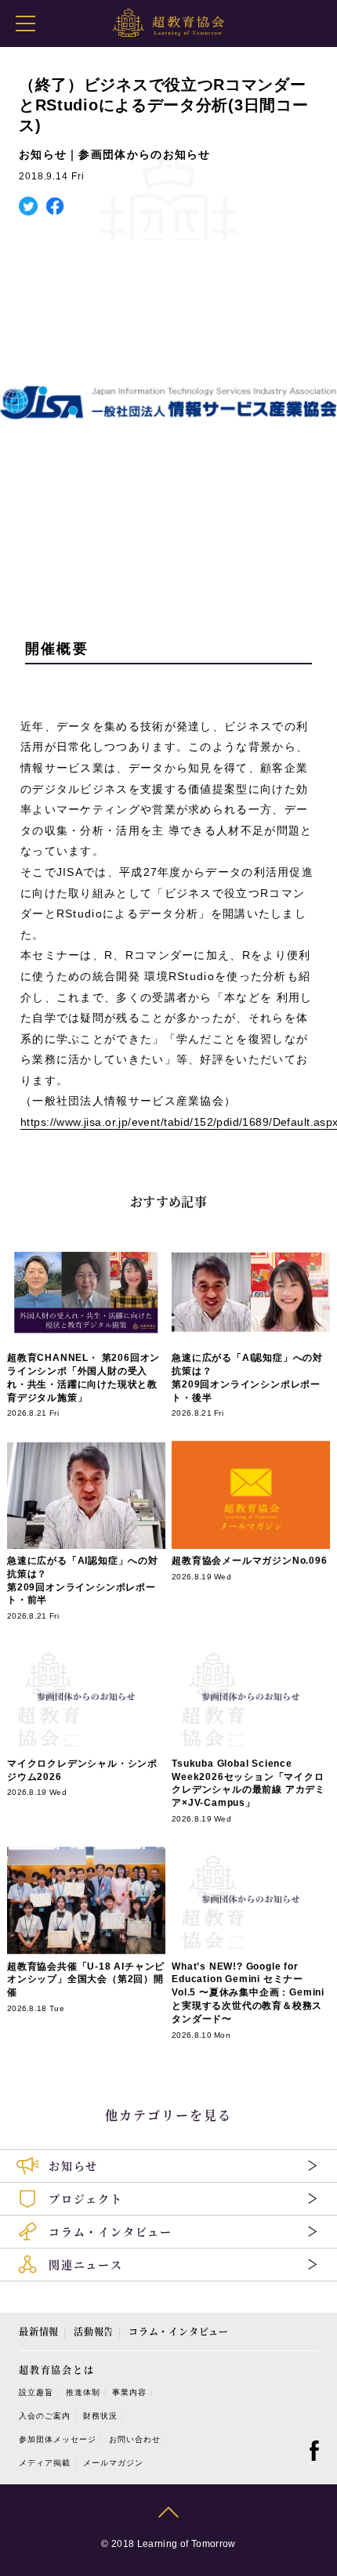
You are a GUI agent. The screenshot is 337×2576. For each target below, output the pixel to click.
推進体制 (83, 2392)
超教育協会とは (57, 2370)
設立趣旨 (36, 2392)
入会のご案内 (45, 2416)
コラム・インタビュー (179, 2331)
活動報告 (94, 2331)
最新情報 (39, 2331)
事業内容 (129, 2392)
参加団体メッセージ (58, 2439)
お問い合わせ (135, 2439)
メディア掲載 (45, 2463)
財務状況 (100, 2416)
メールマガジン (113, 2463)
